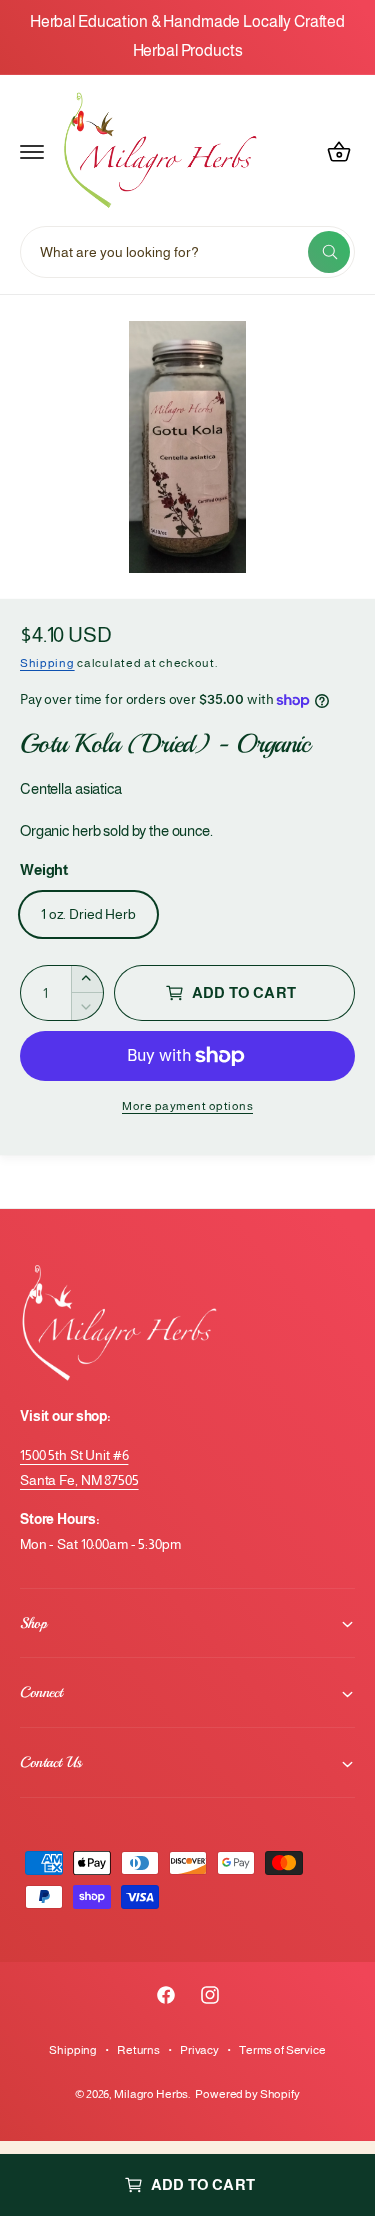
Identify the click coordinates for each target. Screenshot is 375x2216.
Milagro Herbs (151, 2094)
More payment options (187, 1106)
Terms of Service (282, 2050)
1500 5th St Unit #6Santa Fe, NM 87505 (79, 1467)
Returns (138, 2050)
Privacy (199, 2050)
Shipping (47, 663)
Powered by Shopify (247, 2094)
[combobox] (187, 252)
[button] (32, 152)
